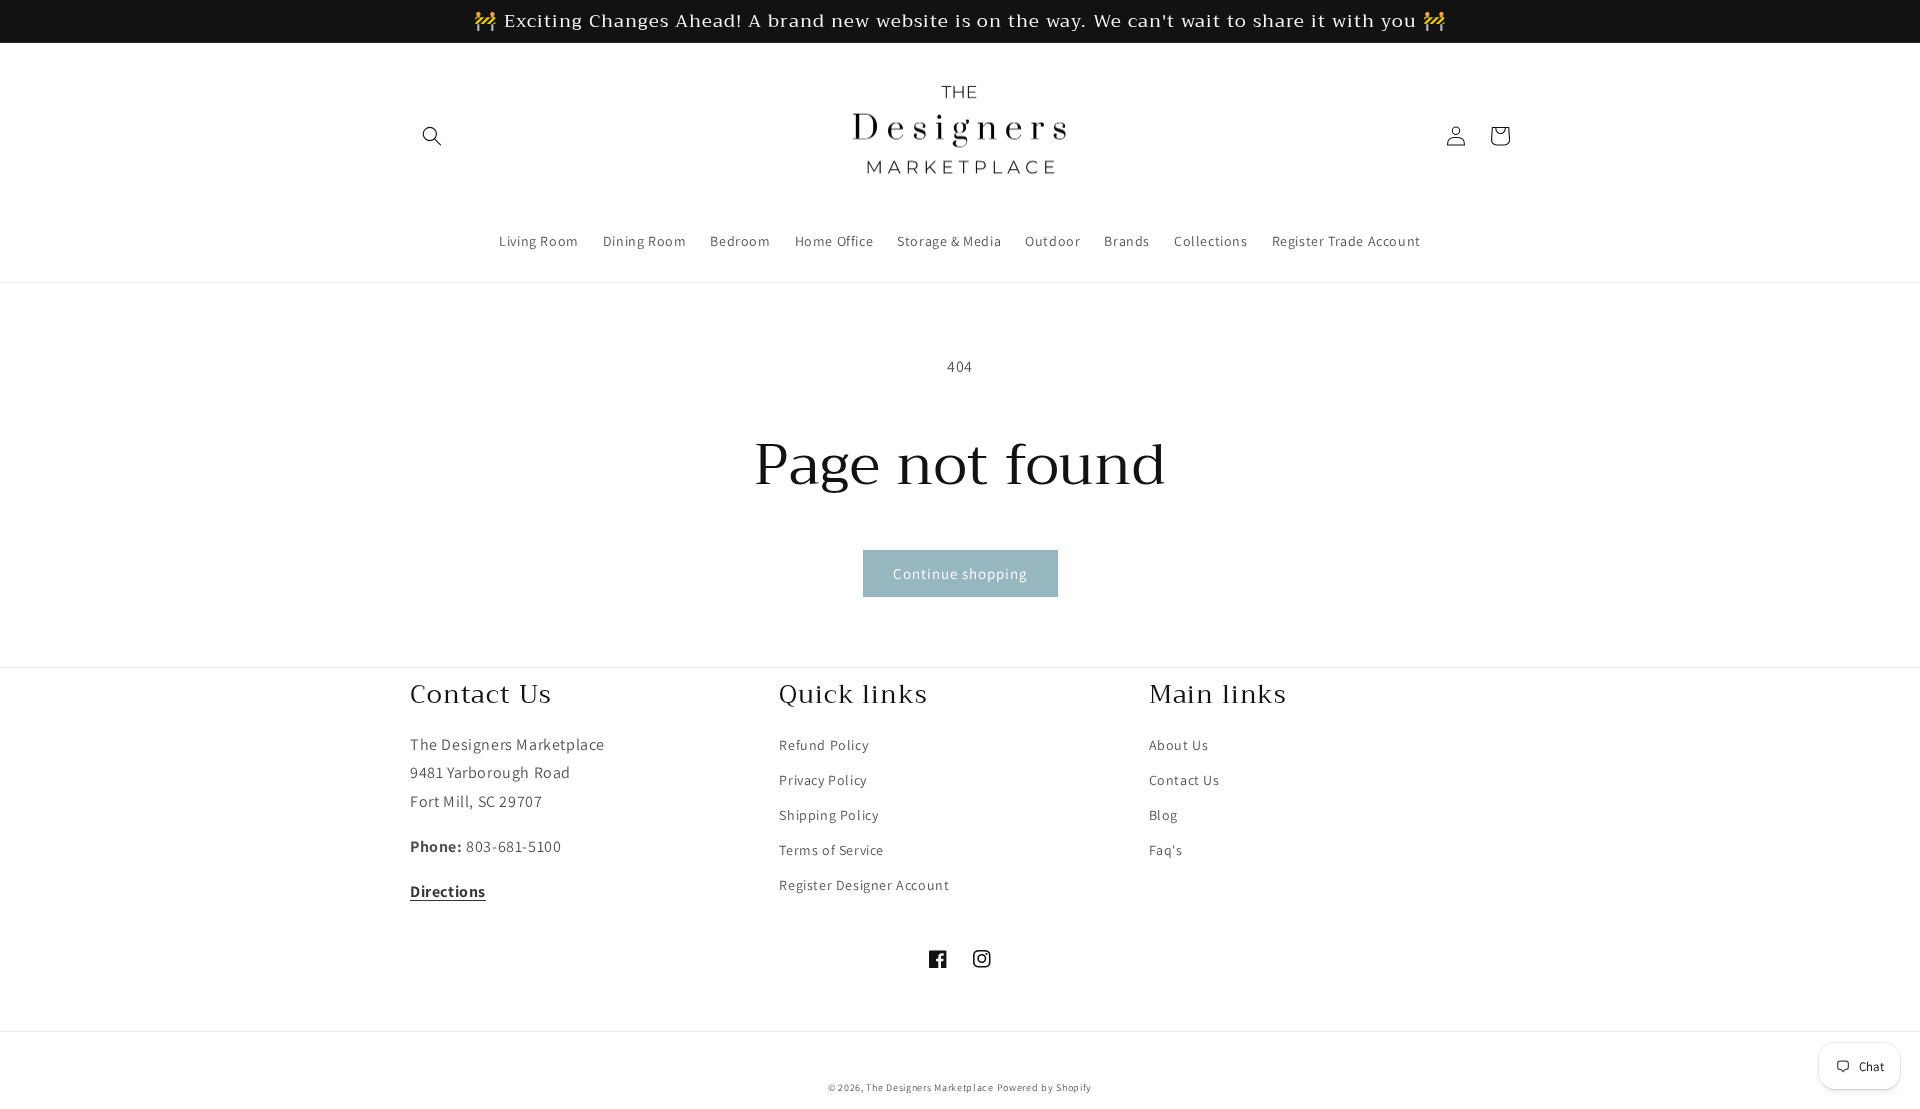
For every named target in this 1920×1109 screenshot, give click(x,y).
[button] (432, 136)
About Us (1179, 745)
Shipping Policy (828, 815)
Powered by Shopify (1045, 1087)
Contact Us (1184, 780)
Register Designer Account (864, 885)
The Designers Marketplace (930, 1087)
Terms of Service (831, 850)
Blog (1163, 815)
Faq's (1166, 850)
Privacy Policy (822, 780)
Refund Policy (823, 745)
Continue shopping (960, 573)
